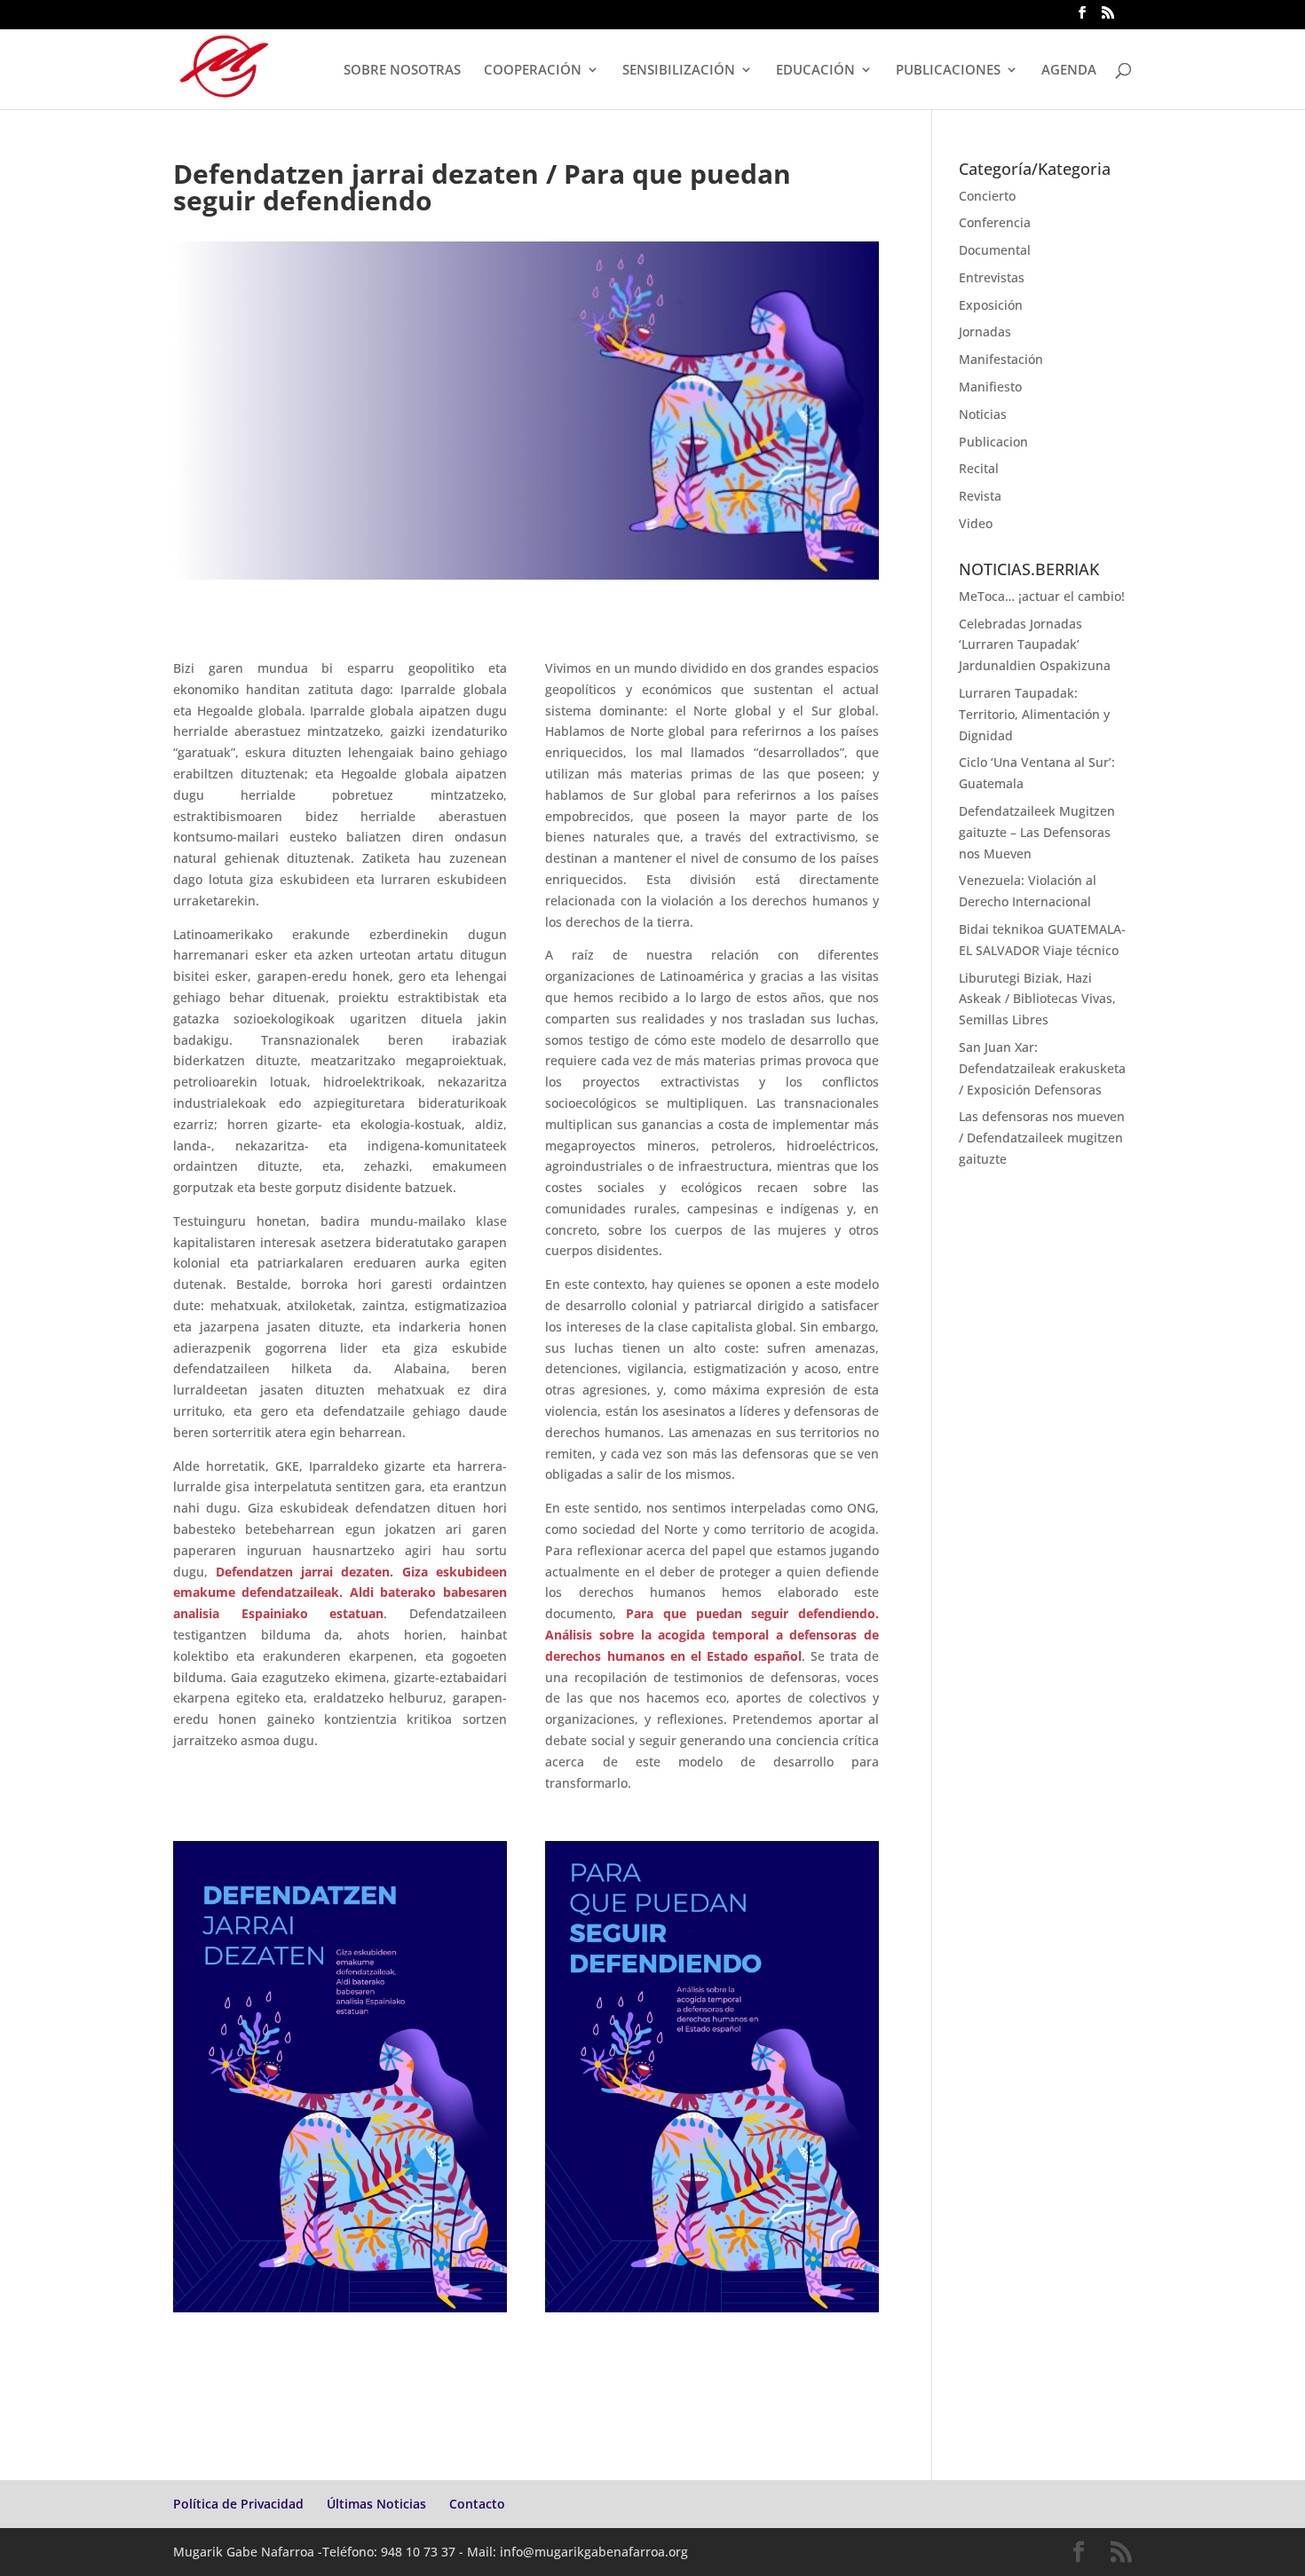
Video (976, 523)
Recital (979, 468)
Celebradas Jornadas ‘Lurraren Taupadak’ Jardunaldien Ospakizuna (1035, 645)
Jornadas (985, 332)
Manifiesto (990, 387)
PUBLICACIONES (948, 71)
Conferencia (995, 222)
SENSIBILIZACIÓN (679, 71)
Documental (995, 250)
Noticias (983, 414)
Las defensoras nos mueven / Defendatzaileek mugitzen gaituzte (1042, 1138)
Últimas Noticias (376, 2504)
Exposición (991, 305)
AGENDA (1069, 71)
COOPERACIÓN (533, 71)
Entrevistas (992, 277)
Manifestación (1001, 359)
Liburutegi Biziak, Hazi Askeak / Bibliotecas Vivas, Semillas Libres (1037, 999)
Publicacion (993, 442)
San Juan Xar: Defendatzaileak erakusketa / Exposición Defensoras (1042, 1068)
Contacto (477, 2504)
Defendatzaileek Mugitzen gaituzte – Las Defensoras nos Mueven (1037, 832)
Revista (980, 496)
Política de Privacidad (238, 2504)
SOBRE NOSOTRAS (402, 71)
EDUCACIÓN (815, 71)
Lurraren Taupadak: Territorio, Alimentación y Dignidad (1034, 714)
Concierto (987, 196)
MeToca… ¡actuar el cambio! (1042, 596)
